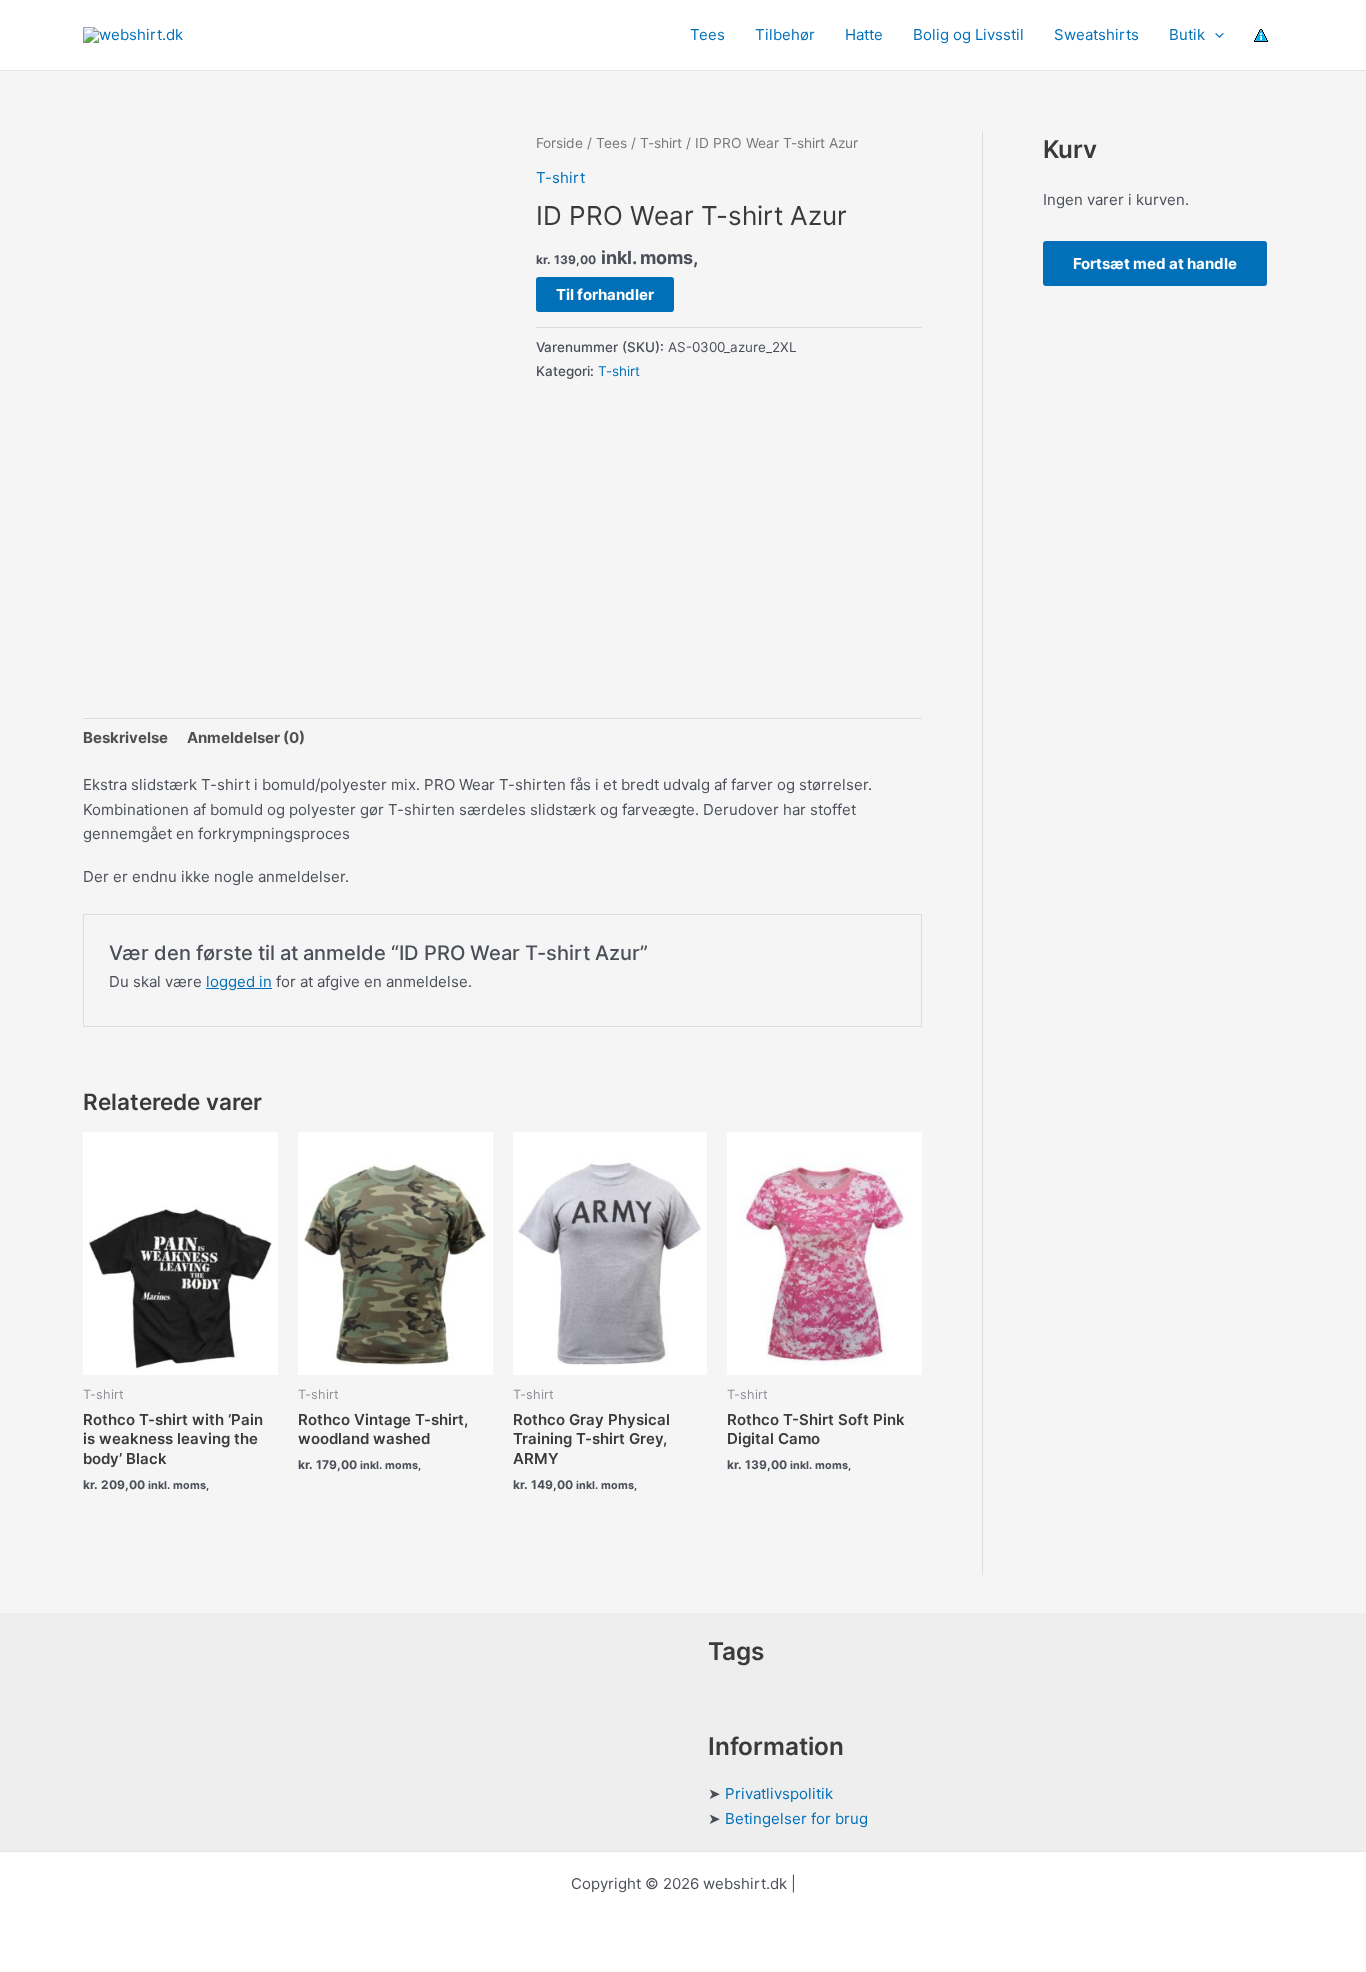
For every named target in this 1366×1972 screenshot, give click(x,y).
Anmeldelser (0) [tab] (246, 737)
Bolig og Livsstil (968, 34)
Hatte (864, 34)
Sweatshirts (1096, 34)
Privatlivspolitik (779, 1793)
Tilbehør (785, 34)
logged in (239, 981)
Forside (559, 143)
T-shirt (661, 143)
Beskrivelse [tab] (125, 737)
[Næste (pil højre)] (1331, 986)
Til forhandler (605, 294)
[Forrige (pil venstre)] (35, 986)
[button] (1214, 35)
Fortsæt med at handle (1155, 263)
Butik (1187, 34)
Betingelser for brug (796, 1818)
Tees (707, 34)
